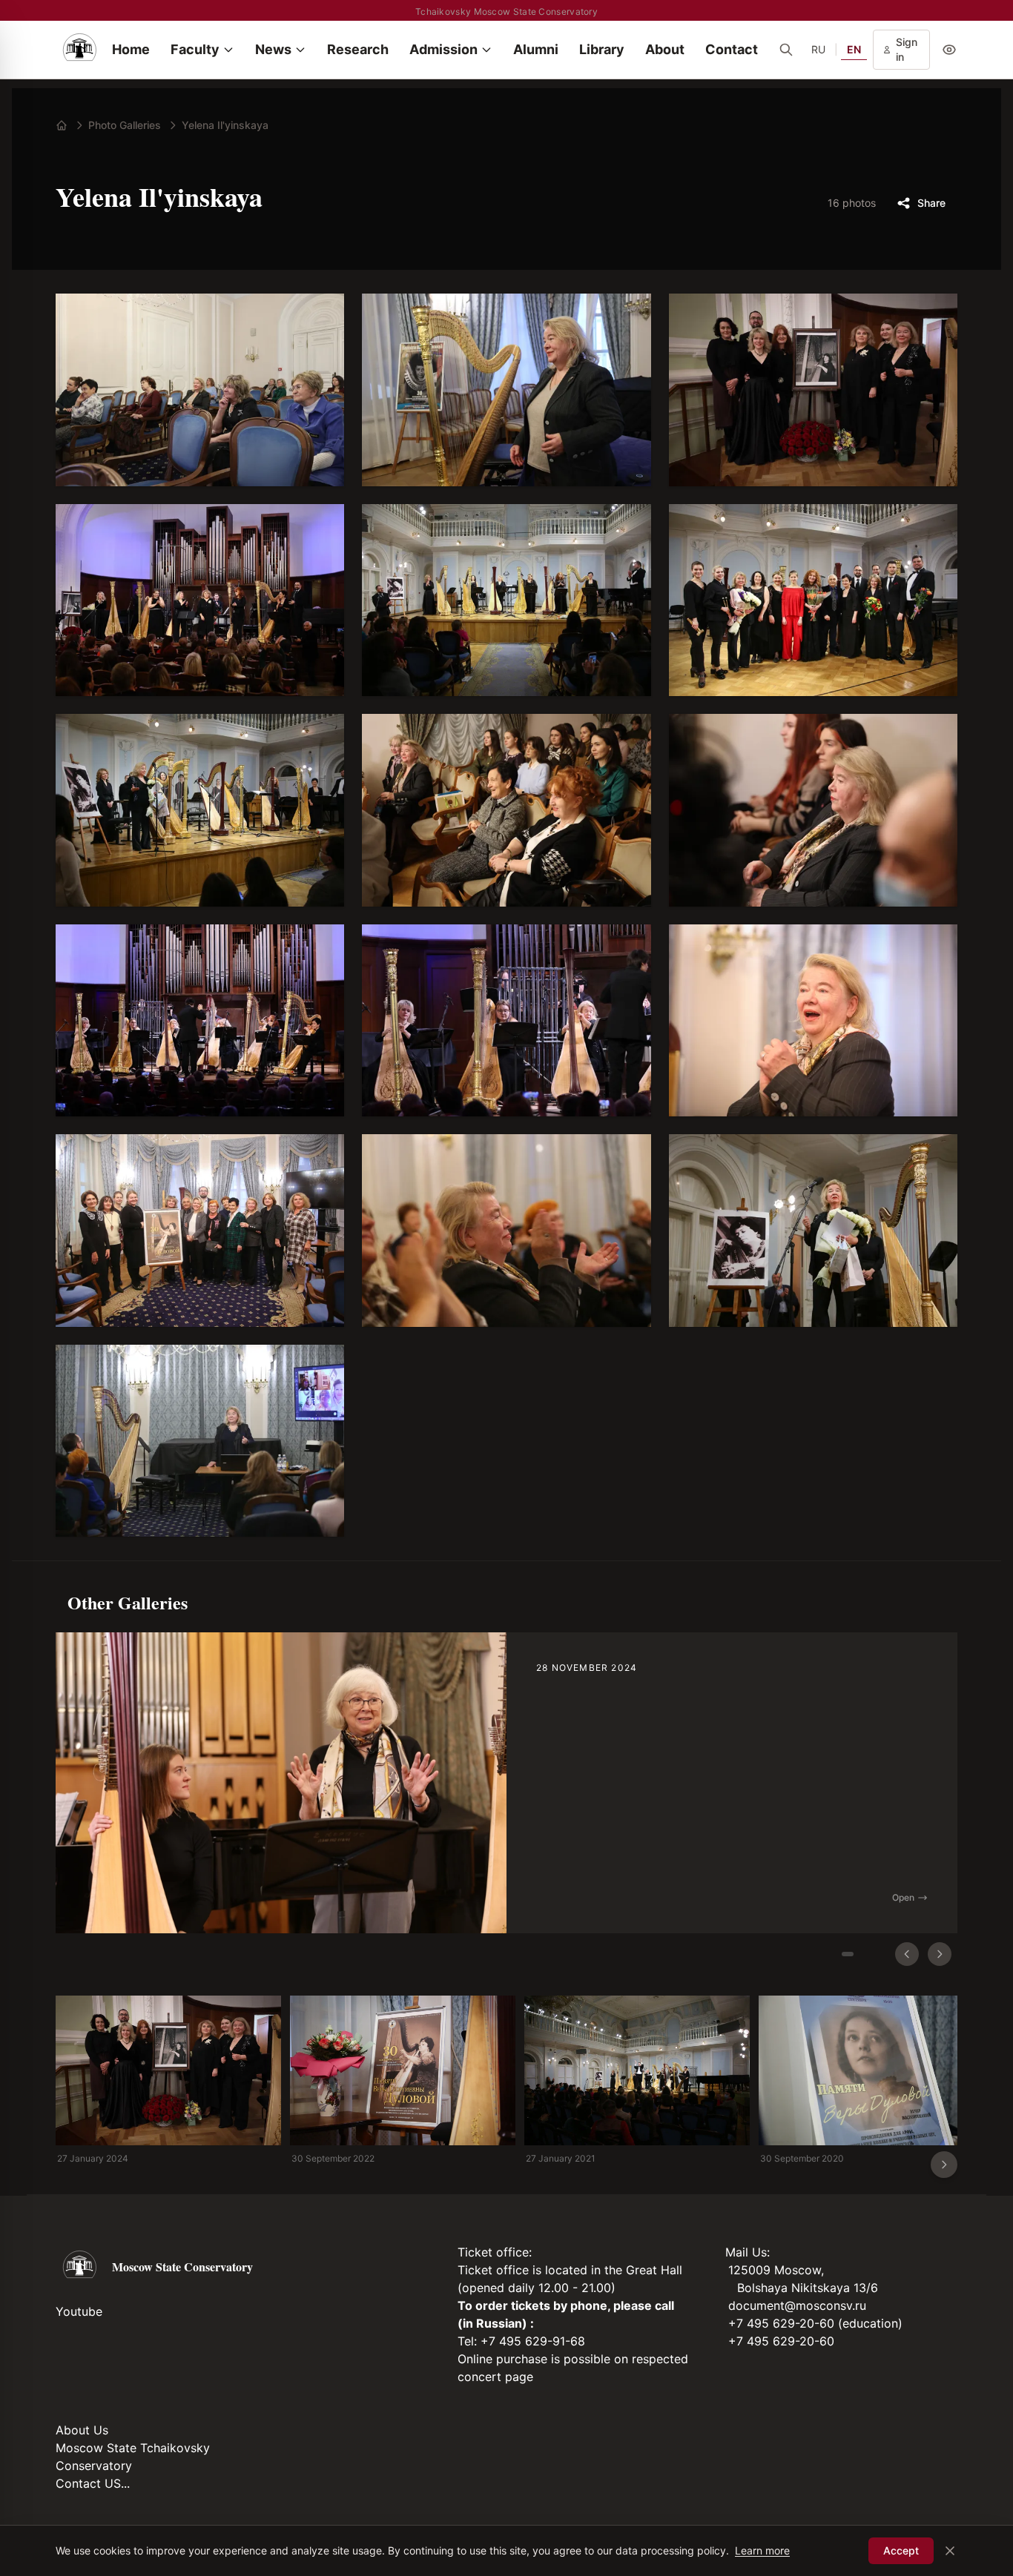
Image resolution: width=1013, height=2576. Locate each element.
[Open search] (786, 50)
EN (854, 49)
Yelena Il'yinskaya (225, 125)
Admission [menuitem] (443, 49)
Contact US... (93, 2483)
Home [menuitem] (131, 49)
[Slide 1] (848, 1954)
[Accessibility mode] (949, 50)
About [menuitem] (665, 49)
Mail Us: (748, 2252)
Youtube (79, 2311)
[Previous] (907, 1954)
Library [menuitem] (602, 49)
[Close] (950, 2551)
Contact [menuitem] (732, 49)
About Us (82, 2430)
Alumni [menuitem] (536, 49)
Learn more (762, 2550)
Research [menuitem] (358, 49)
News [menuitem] (273, 49)
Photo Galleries (125, 125)
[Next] (940, 1954)
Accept (901, 2550)
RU (818, 49)
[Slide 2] (874, 1954)
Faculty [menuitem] (195, 49)
